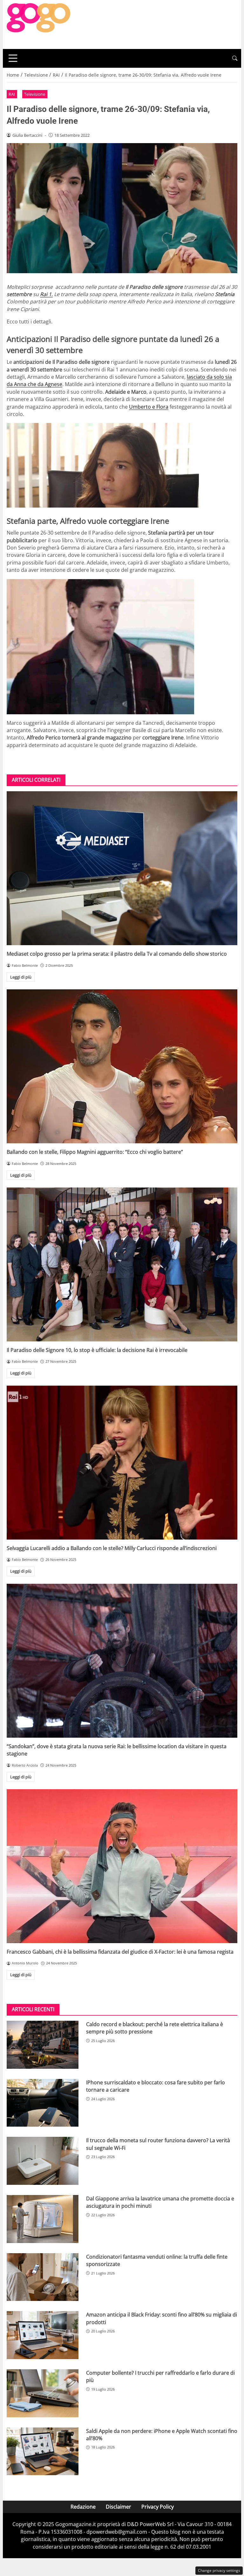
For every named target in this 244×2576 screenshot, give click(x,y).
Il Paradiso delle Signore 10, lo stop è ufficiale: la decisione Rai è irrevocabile (97, 1350)
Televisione (35, 94)
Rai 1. (46, 294)
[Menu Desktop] (13, 58)
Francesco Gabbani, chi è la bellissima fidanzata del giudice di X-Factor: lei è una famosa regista (120, 1952)
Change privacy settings (219, 2570)
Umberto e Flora (149, 407)
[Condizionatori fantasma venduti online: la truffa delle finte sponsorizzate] (43, 2277)
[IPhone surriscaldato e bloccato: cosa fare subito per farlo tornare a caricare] (43, 2103)
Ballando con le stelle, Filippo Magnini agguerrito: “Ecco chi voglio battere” (95, 1152)
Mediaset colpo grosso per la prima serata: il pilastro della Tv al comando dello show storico (117, 954)
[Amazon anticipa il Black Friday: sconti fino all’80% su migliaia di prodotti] (43, 2335)
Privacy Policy (158, 2507)
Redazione (83, 2507)
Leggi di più (21, 977)
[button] (235, 58)
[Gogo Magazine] (38, 24)
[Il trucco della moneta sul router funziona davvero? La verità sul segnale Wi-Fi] (43, 2161)
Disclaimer (119, 2507)
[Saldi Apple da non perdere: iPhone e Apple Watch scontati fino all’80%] (43, 2451)
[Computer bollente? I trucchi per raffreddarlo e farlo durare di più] (43, 2393)
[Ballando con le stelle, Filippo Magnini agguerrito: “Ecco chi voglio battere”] (122, 1066)
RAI (12, 94)
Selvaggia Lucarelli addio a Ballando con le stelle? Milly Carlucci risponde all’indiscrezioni (112, 1548)
